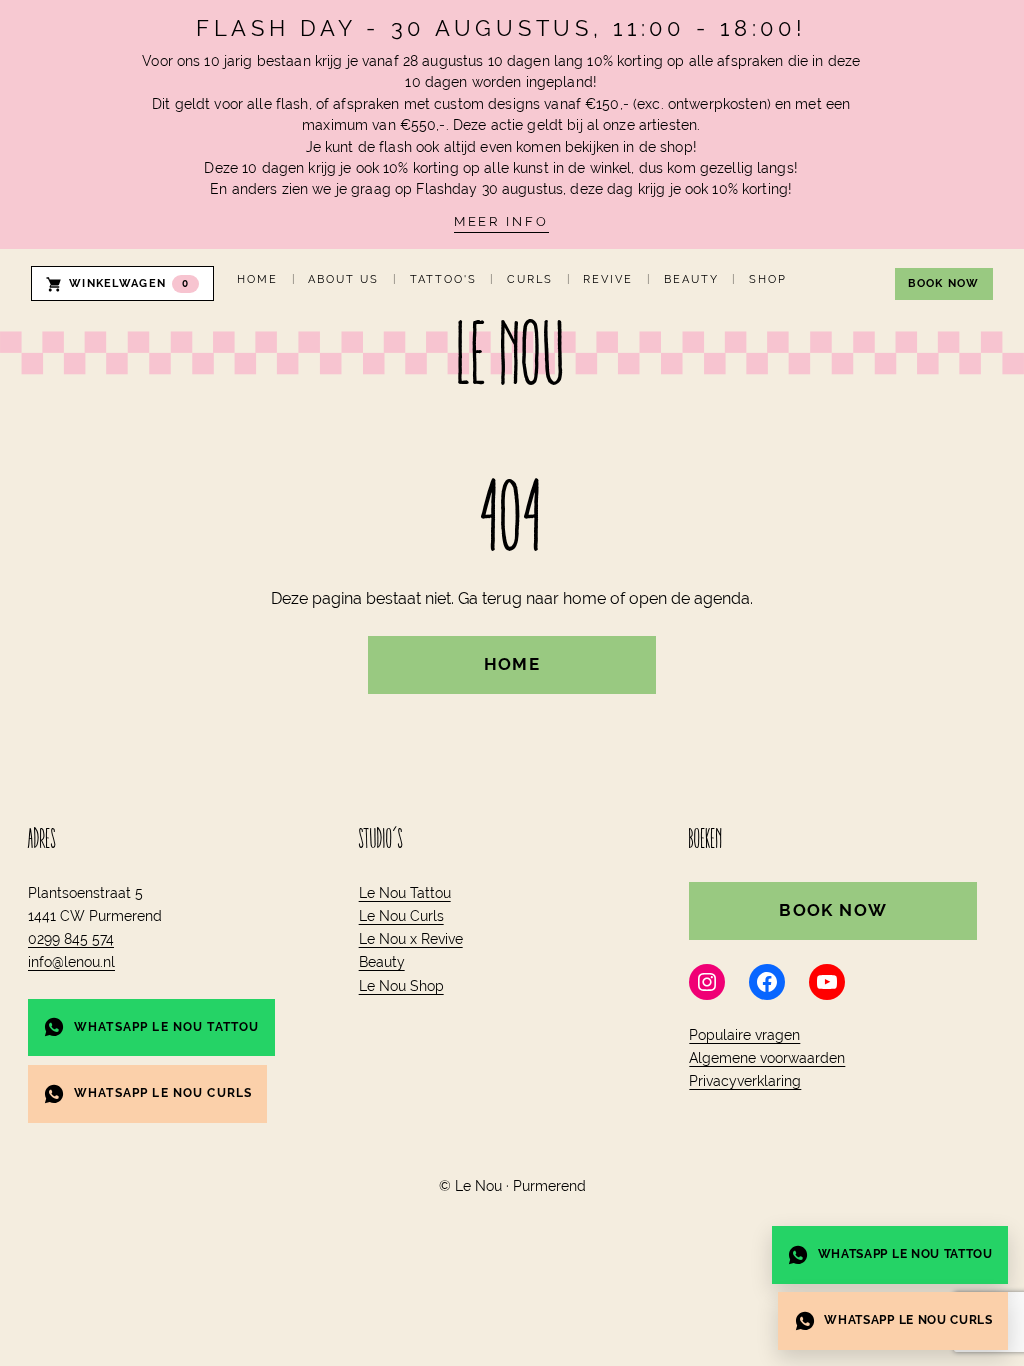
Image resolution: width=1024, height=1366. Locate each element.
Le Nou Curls (401, 916)
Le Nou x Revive (411, 939)
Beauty (691, 279)
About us (343, 279)
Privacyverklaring (745, 1081)
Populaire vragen (744, 1035)
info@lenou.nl (71, 962)
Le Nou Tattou (405, 893)
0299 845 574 (71, 939)
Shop (768, 279)
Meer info (501, 221)
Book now (943, 283)
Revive (608, 279)
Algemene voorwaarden (767, 1058)
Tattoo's (443, 279)
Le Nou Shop (401, 986)
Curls (530, 279)
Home (257, 279)
